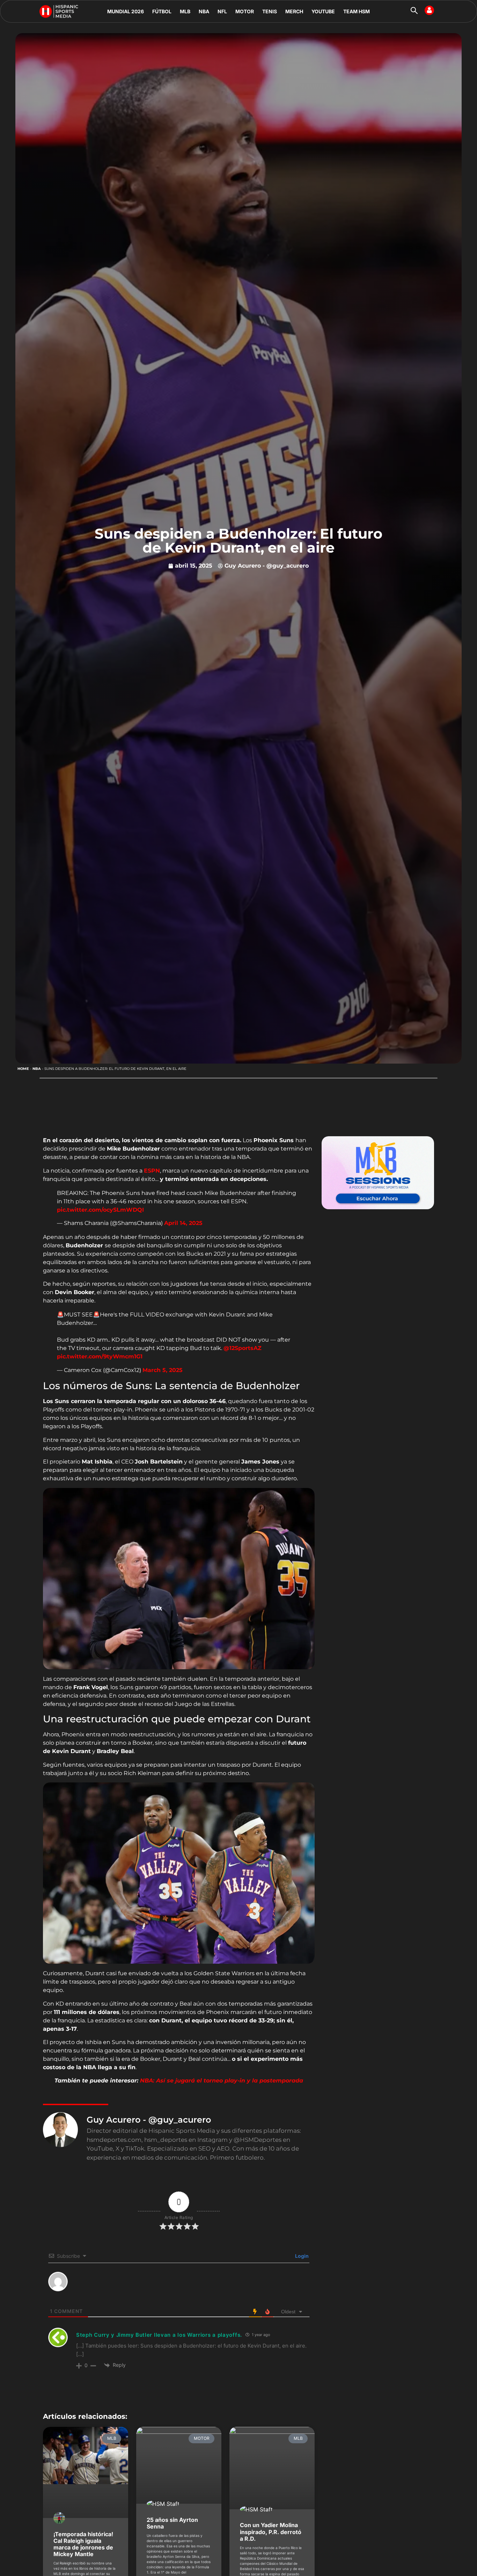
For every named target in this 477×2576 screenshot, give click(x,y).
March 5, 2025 (163, 1370)
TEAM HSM (357, 11)
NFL (222, 11)
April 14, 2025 (183, 1223)
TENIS (270, 11)
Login (301, 2256)
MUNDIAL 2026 (126, 11)
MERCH (294, 11)
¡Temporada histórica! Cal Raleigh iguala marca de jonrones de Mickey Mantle (83, 2544)
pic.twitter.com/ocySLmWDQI (100, 1210)
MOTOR (245, 11)
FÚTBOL (162, 11)
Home (23, 1069)
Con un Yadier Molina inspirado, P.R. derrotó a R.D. (271, 2532)
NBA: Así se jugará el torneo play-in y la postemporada (222, 2081)
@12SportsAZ (243, 1348)
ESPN (152, 1171)
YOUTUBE (323, 11)
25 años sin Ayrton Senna (172, 2523)
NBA (204, 11)
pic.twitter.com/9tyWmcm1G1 (100, 1356)
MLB (185, 11)
